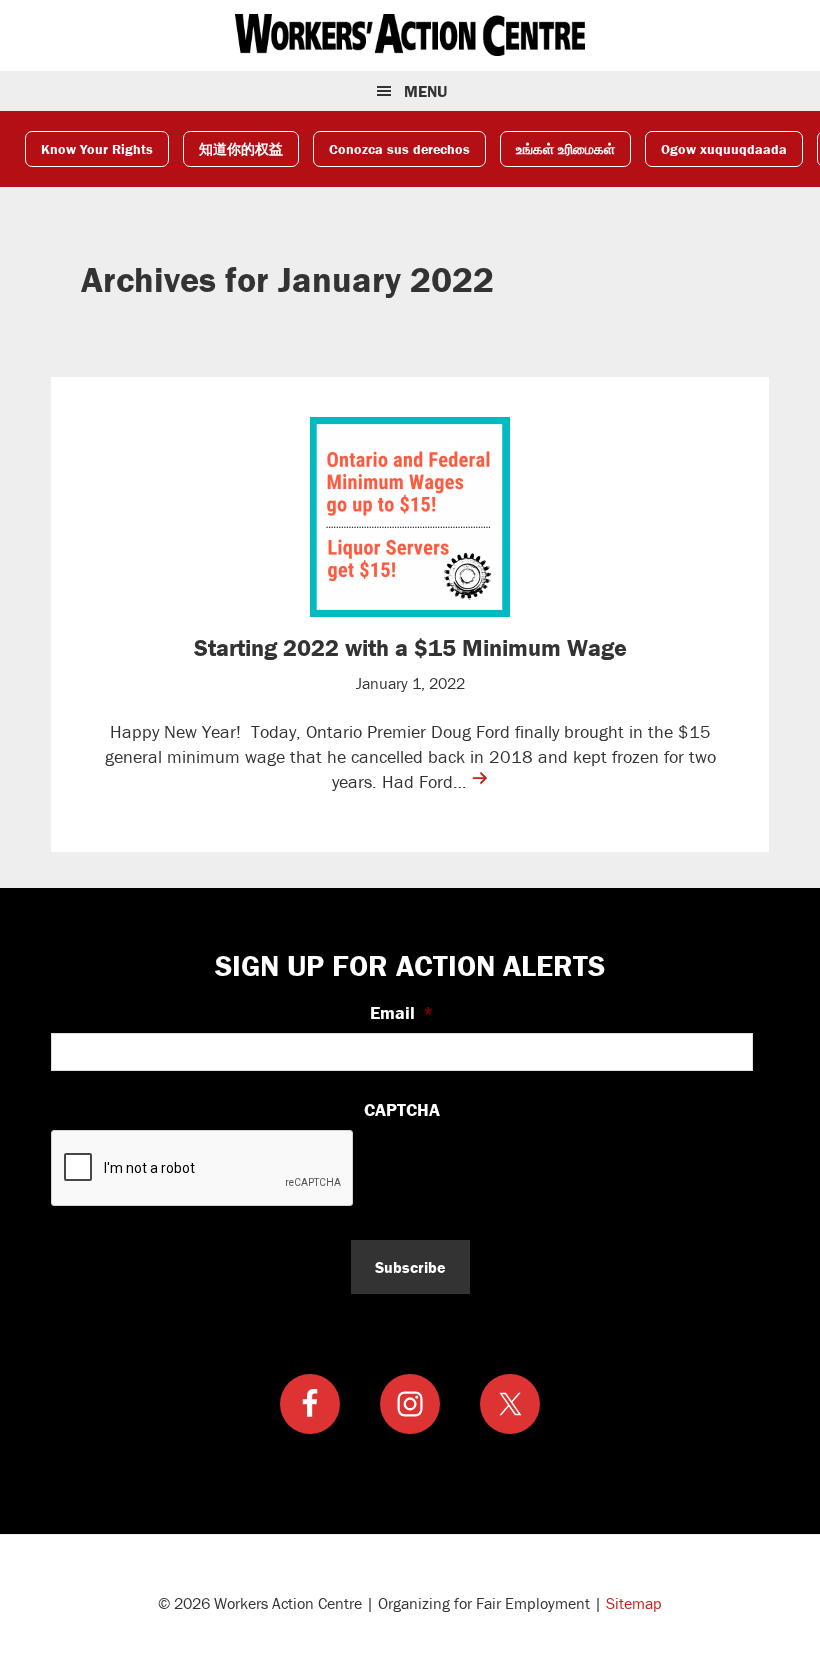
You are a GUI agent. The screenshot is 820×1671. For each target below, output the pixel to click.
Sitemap (634, 1603)
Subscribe (410, 1267)
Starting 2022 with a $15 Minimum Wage (410, 647)
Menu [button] (425, 91)
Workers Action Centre (410, 35)
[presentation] (203, 1169)
